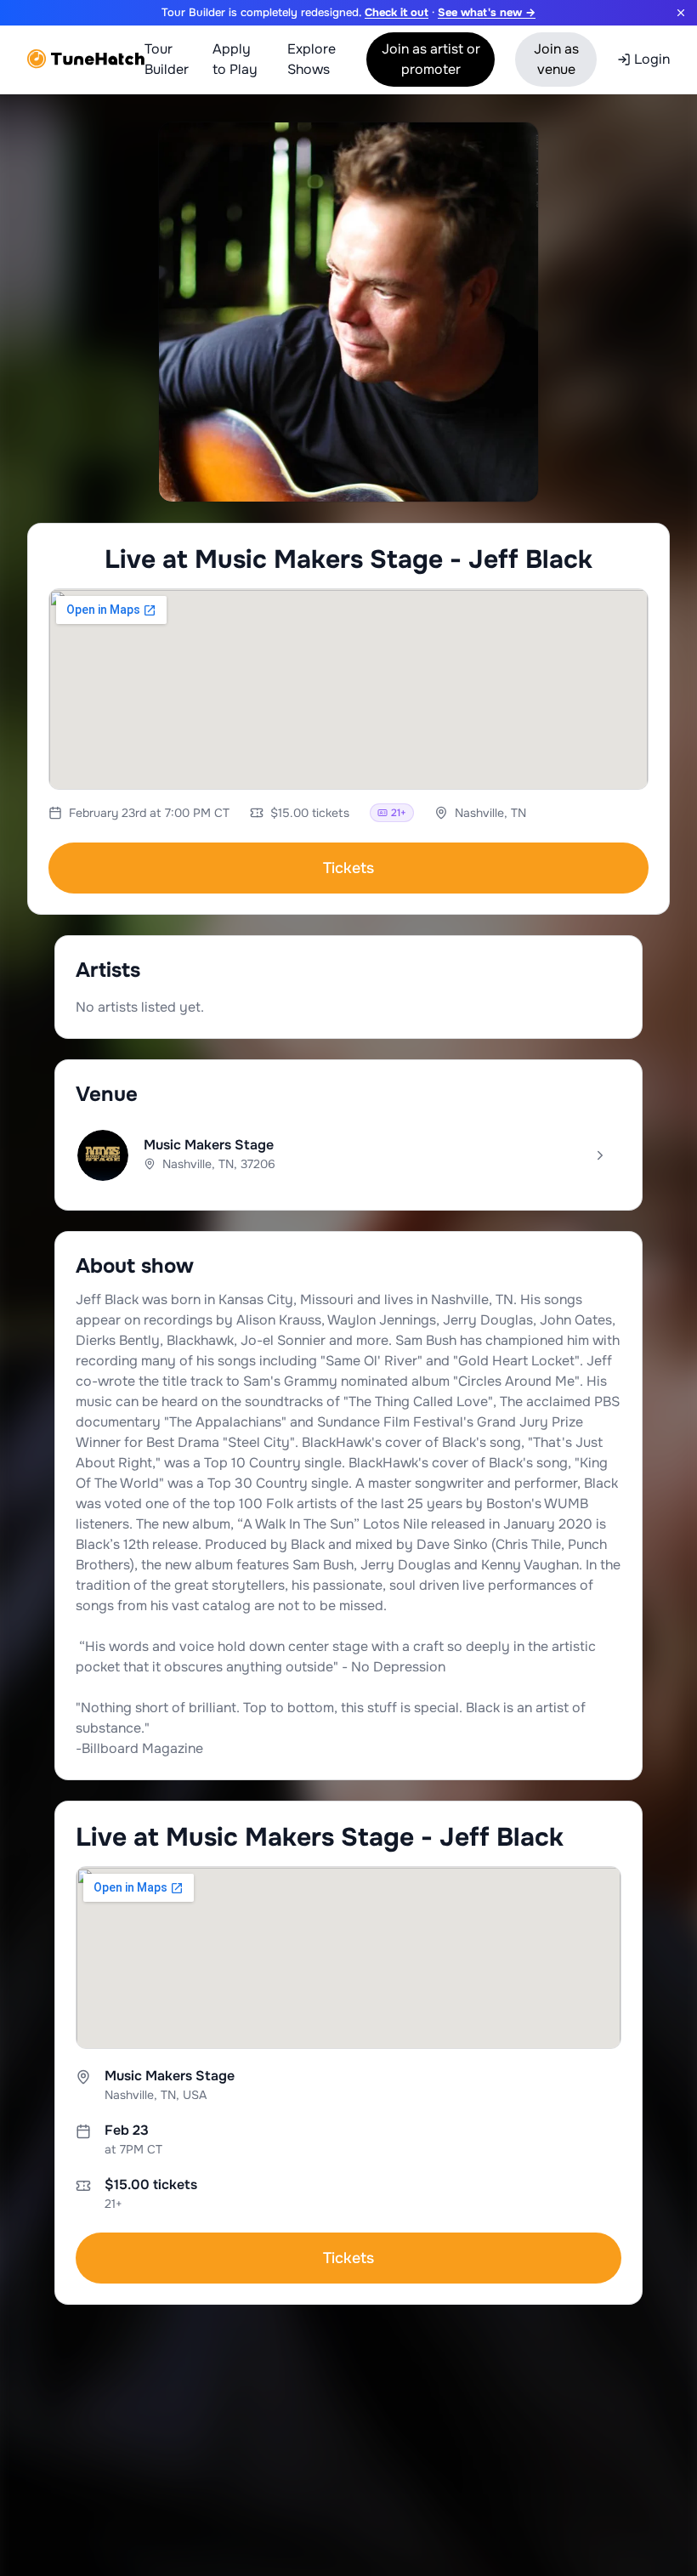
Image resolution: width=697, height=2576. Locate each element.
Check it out (397, 12)
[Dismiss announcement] (681, 13)
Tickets (348, 868)
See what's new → (487, 12)
